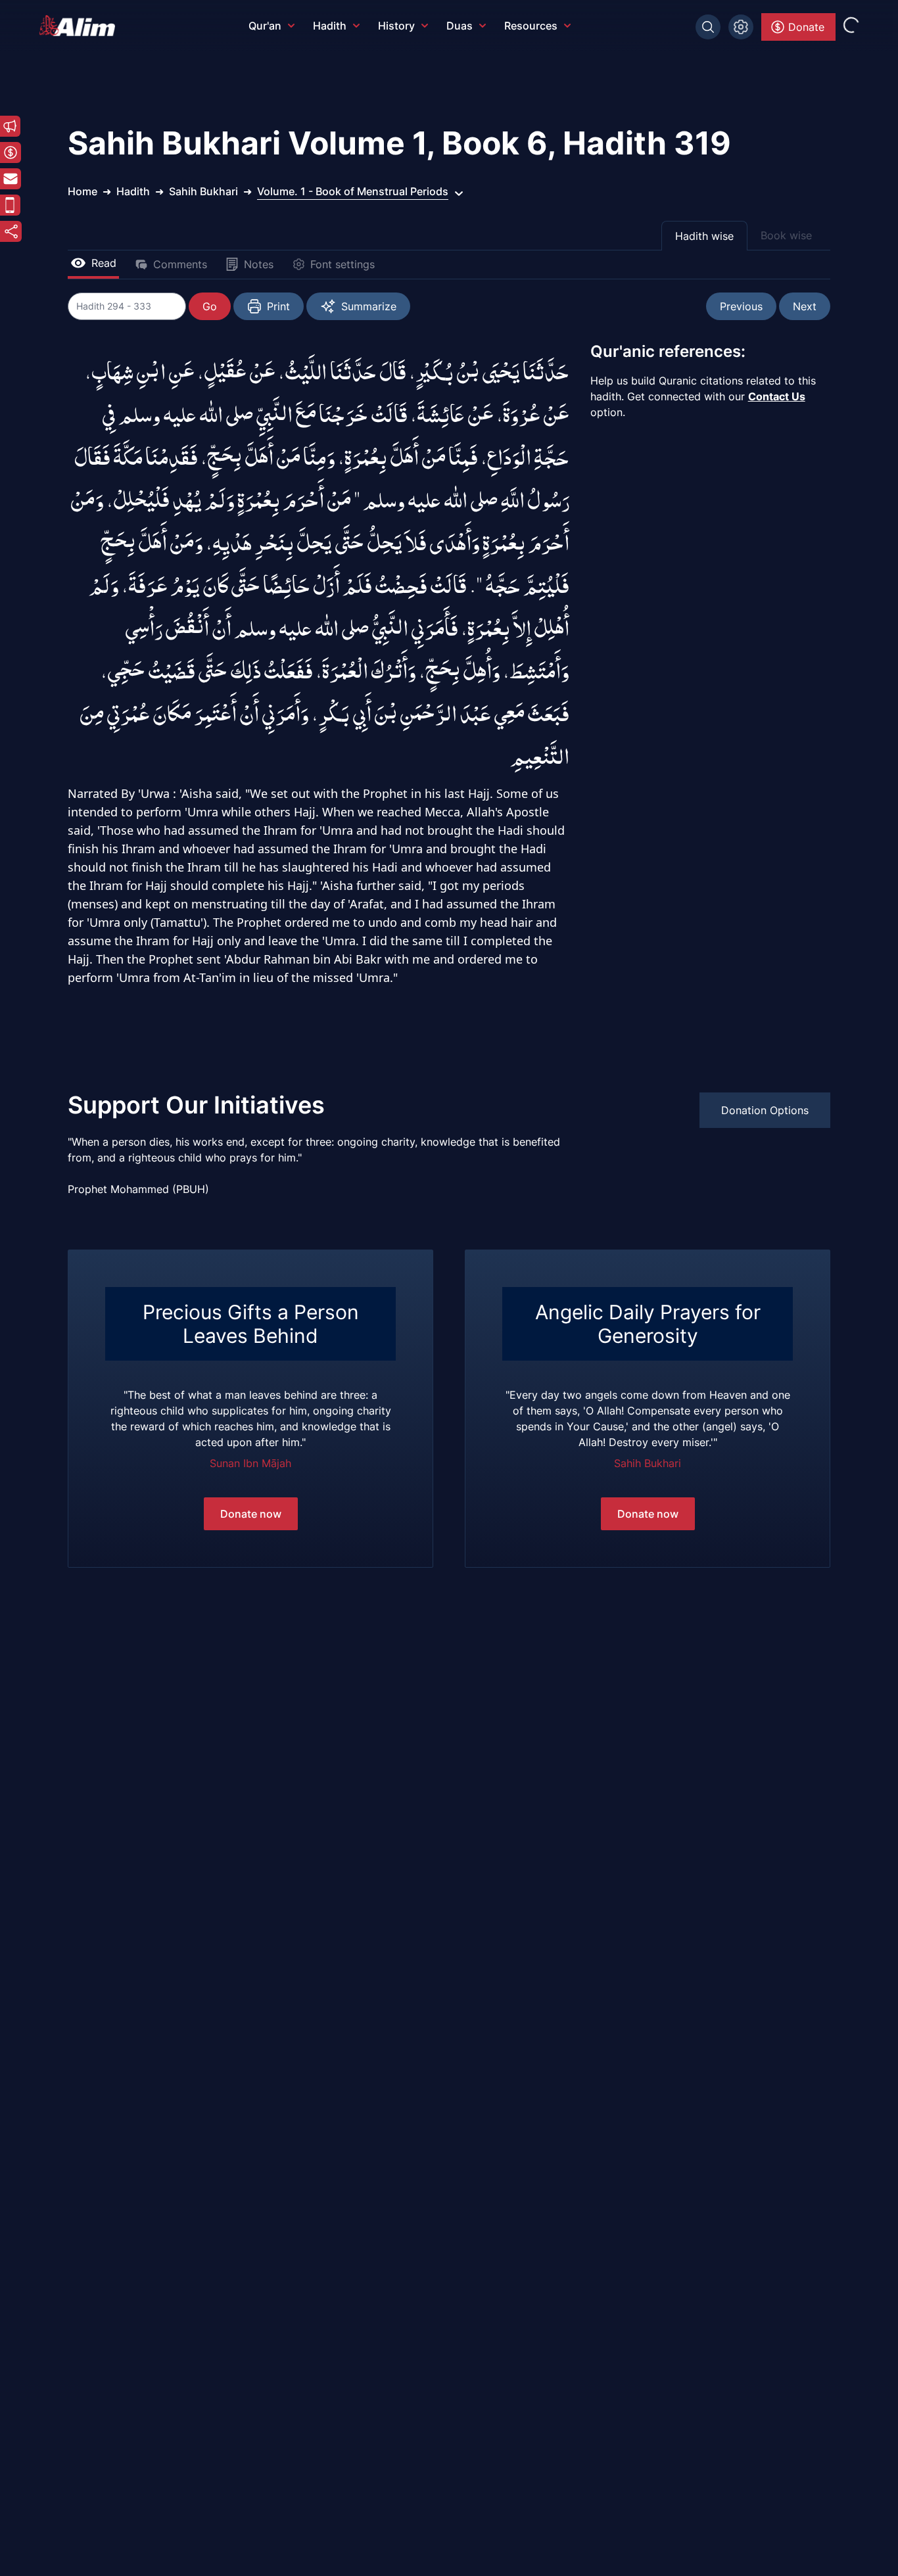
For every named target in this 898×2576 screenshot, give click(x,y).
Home (83, 191)
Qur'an (265, 26)
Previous (741, 306)
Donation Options (765, 1110)
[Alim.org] (81, 26)
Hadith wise (704, 236)
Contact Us (777, 396)
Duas (460, 26)
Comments (180, 264)
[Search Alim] (708, 27)
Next (805, 306)
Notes (259, 264)
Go (210, 306)
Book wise (786, 235)
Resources (531, 26)
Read (104, 263)
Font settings (343, 264)
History (396, 26)
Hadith (330, 26)
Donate (806, 27)
